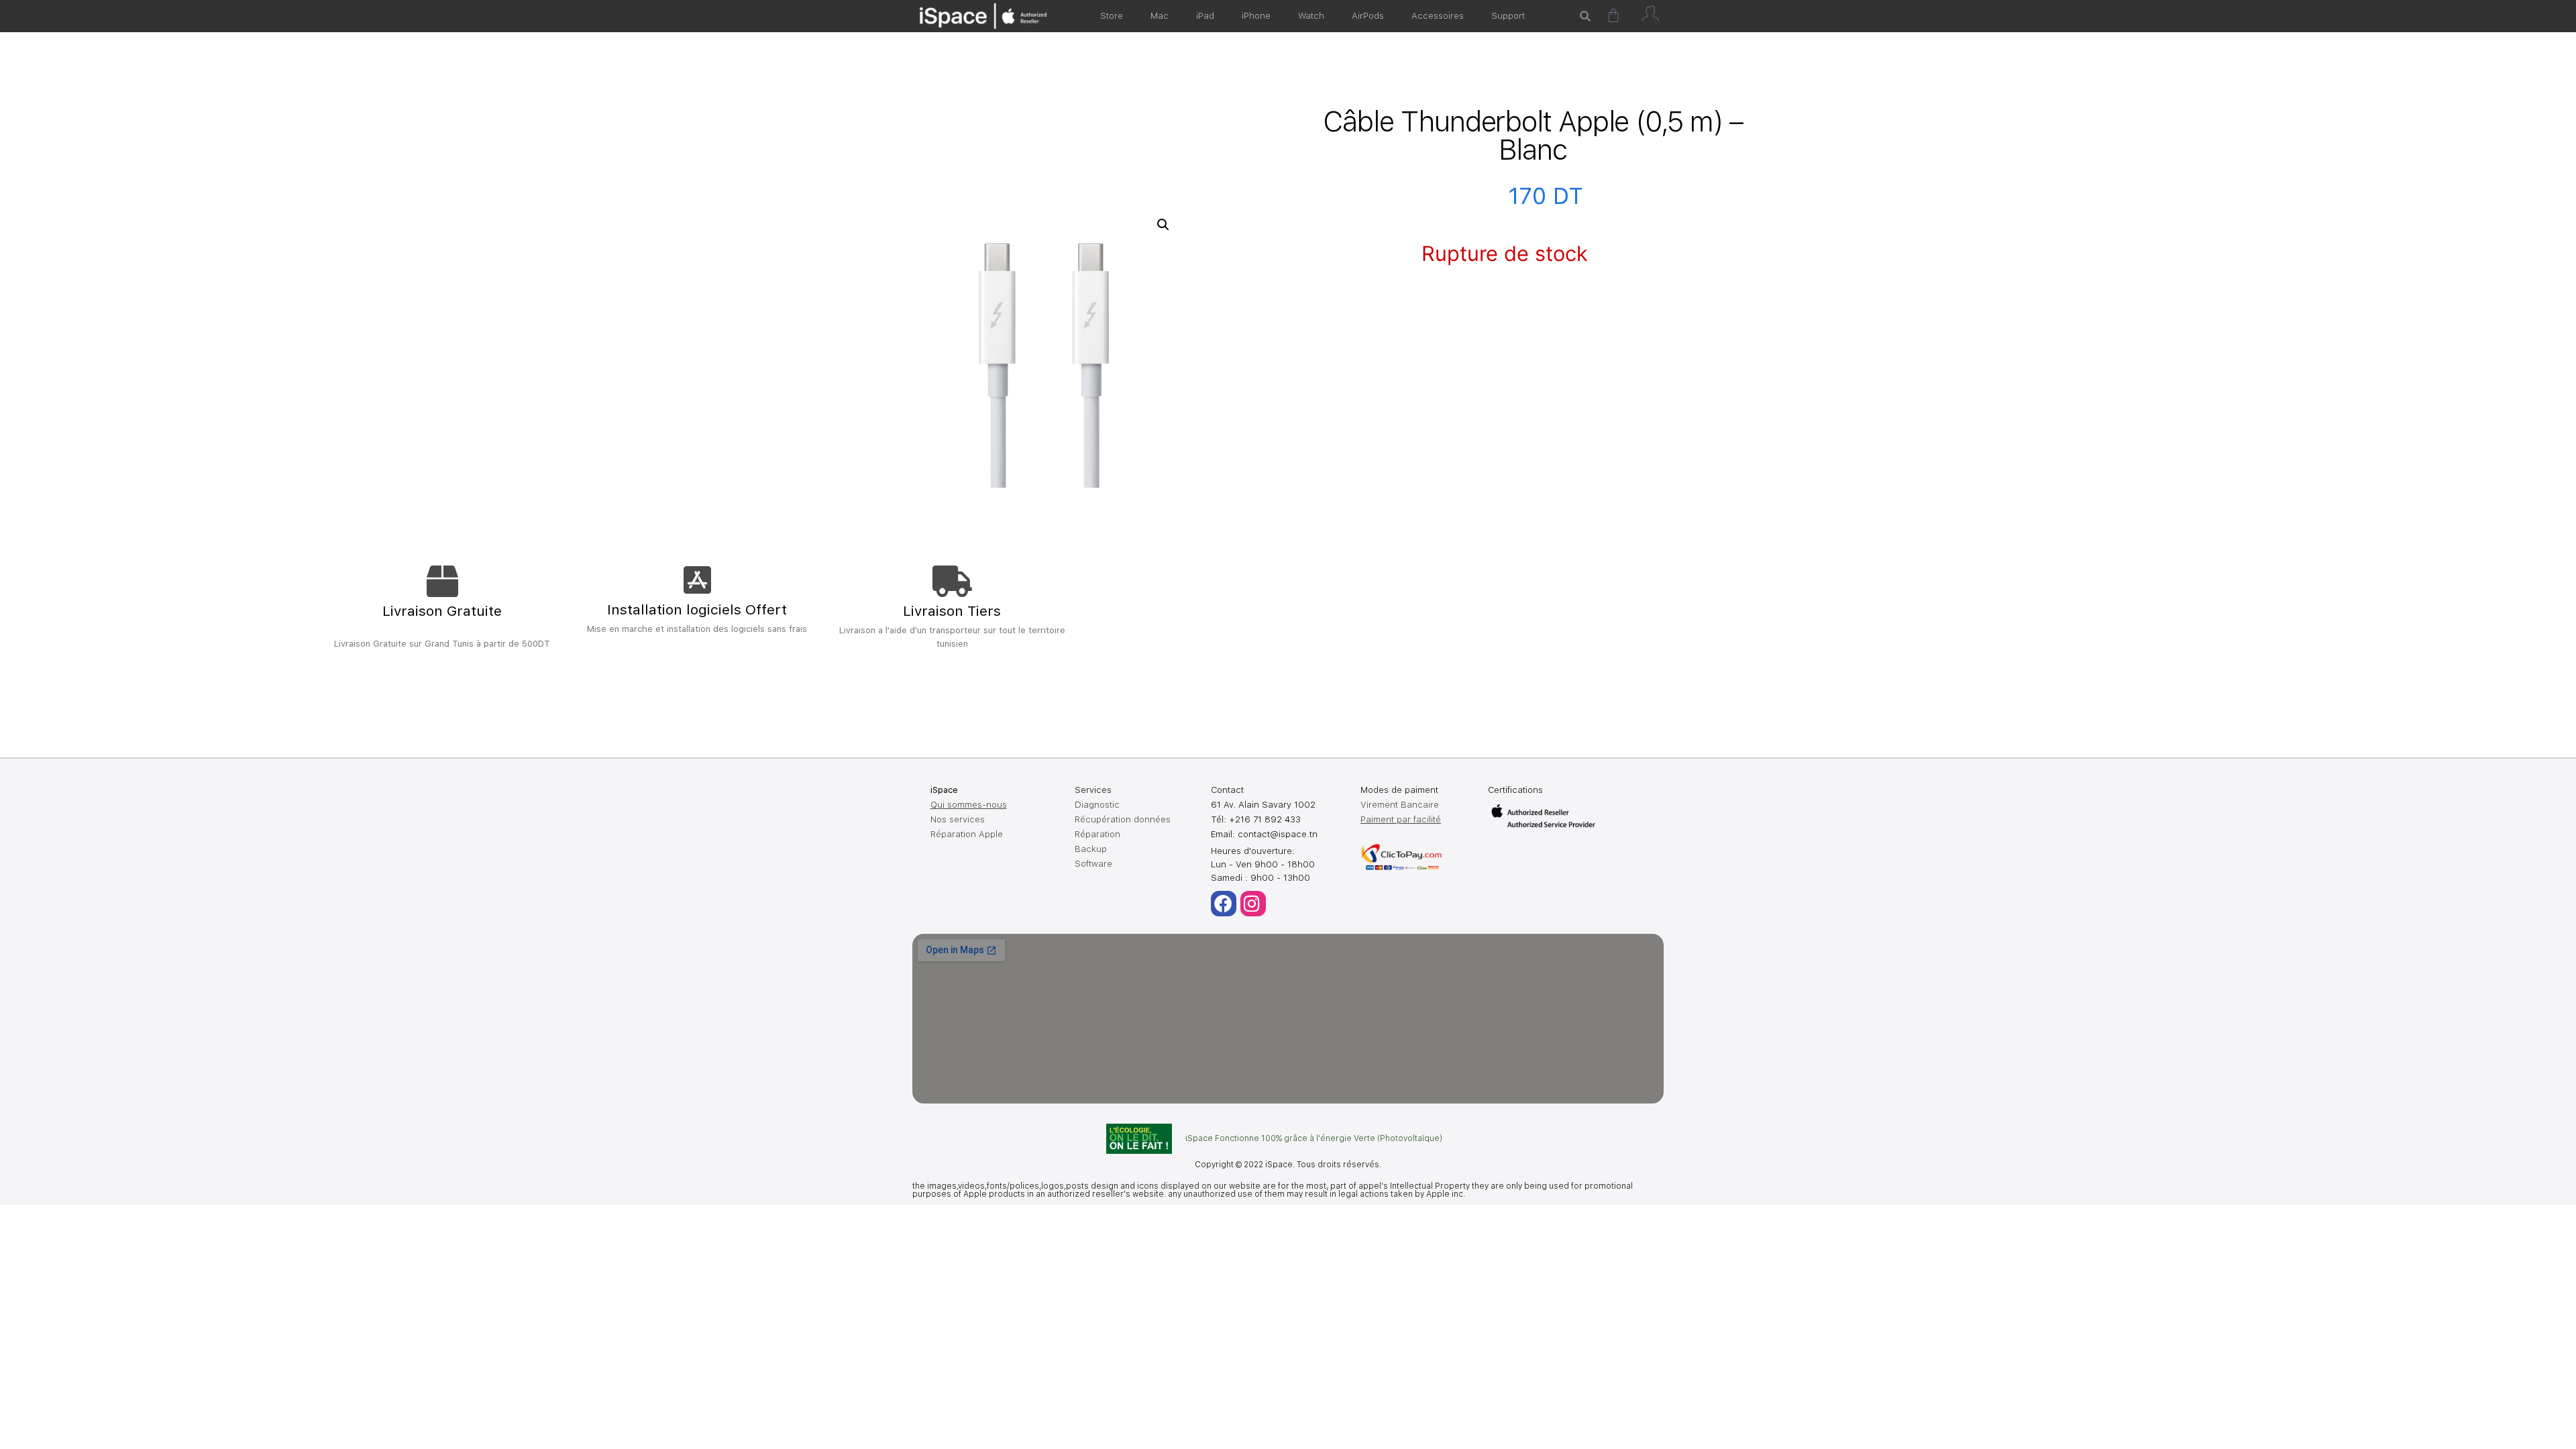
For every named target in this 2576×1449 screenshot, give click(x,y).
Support (1508, 16)
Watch (1311, 16)
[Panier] (1613, 15)
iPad (1205, 16)
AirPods (1368, 16)
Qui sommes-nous (969, 805)
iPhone (1256, 16)
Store (1112, 16)
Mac (1160, 16)
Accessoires (1438, 16)
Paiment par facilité (1401, 819)
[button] (1163, 225)
